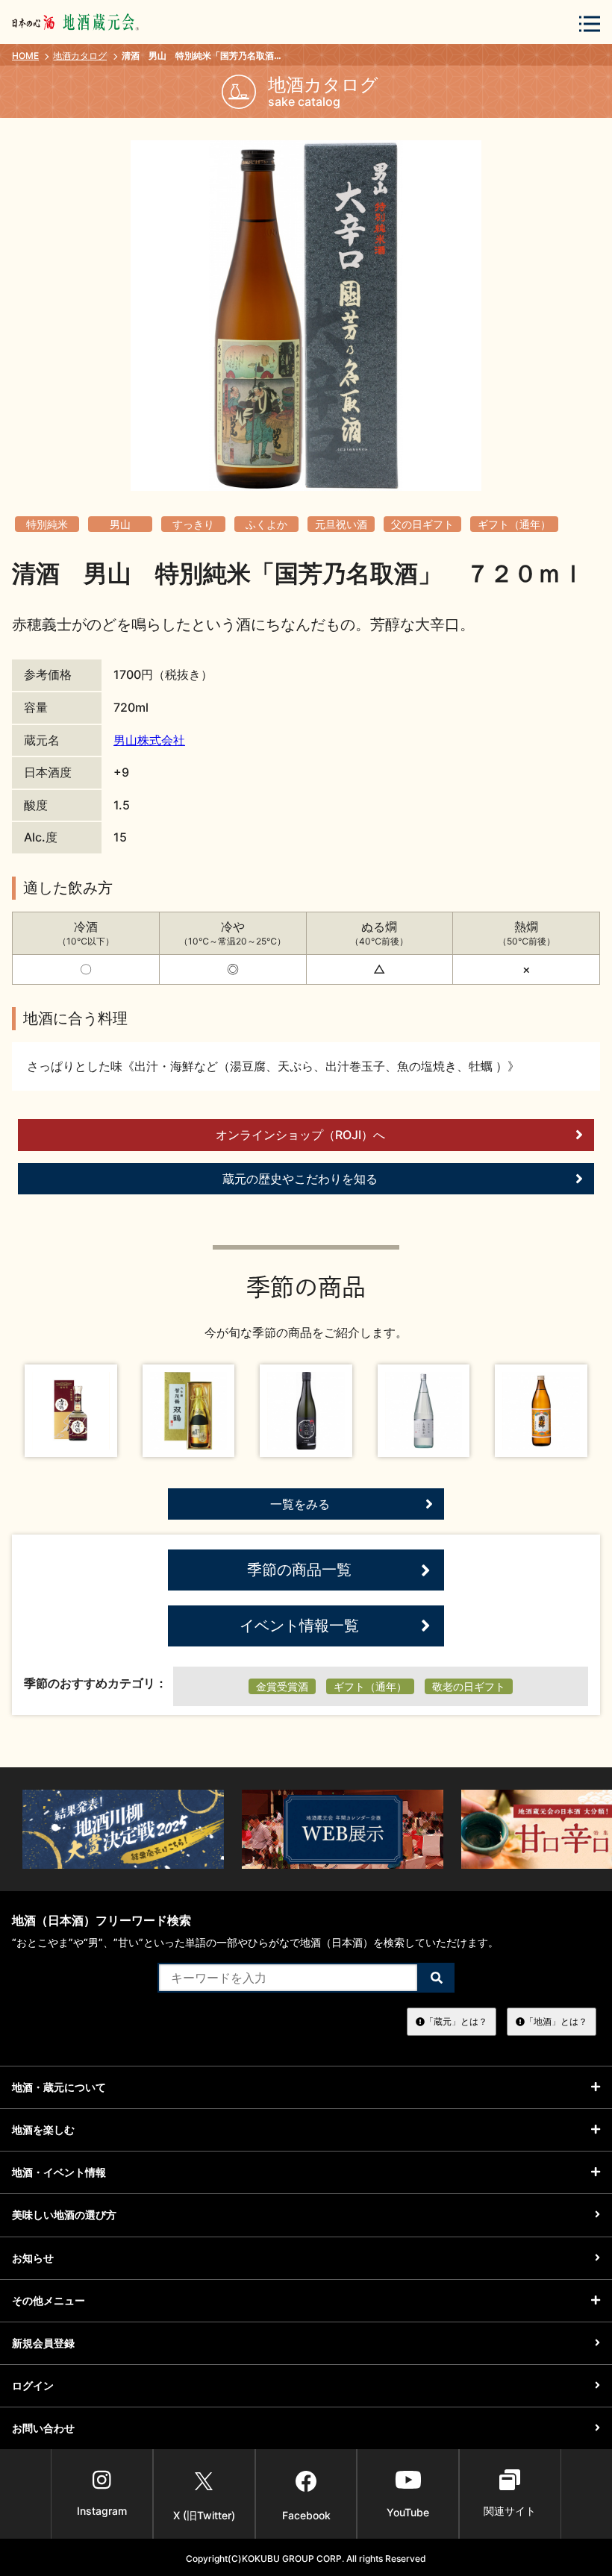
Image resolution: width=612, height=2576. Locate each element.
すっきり (193, 524)
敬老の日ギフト (469, 1686)
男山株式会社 (149, 740)
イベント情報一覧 (299, 1626)
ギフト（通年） (514, 524)
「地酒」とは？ (556, 2021)
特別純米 (47, 524)
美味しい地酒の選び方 (64, 2215)
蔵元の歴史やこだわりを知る (300, 1179)
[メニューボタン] (590, 23)
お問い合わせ (43, 2428)
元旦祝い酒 (341, 524)
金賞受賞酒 (282, 1686)
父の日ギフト (422, 524)
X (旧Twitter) (204, 2515)
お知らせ (33, 2258)
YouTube (408, 2512)
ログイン (33, 2385)
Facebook (306, 2515)
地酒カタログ (80, 56)
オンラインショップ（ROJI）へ (300, 1135)
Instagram (102, 2511)
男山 (120, 524)
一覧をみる (300, 1504)
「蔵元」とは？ (456, 2021)
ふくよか (266, 524)
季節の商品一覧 (299, 1570)
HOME (25, 56)
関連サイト (510, 2511)
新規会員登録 (43, 2343)
